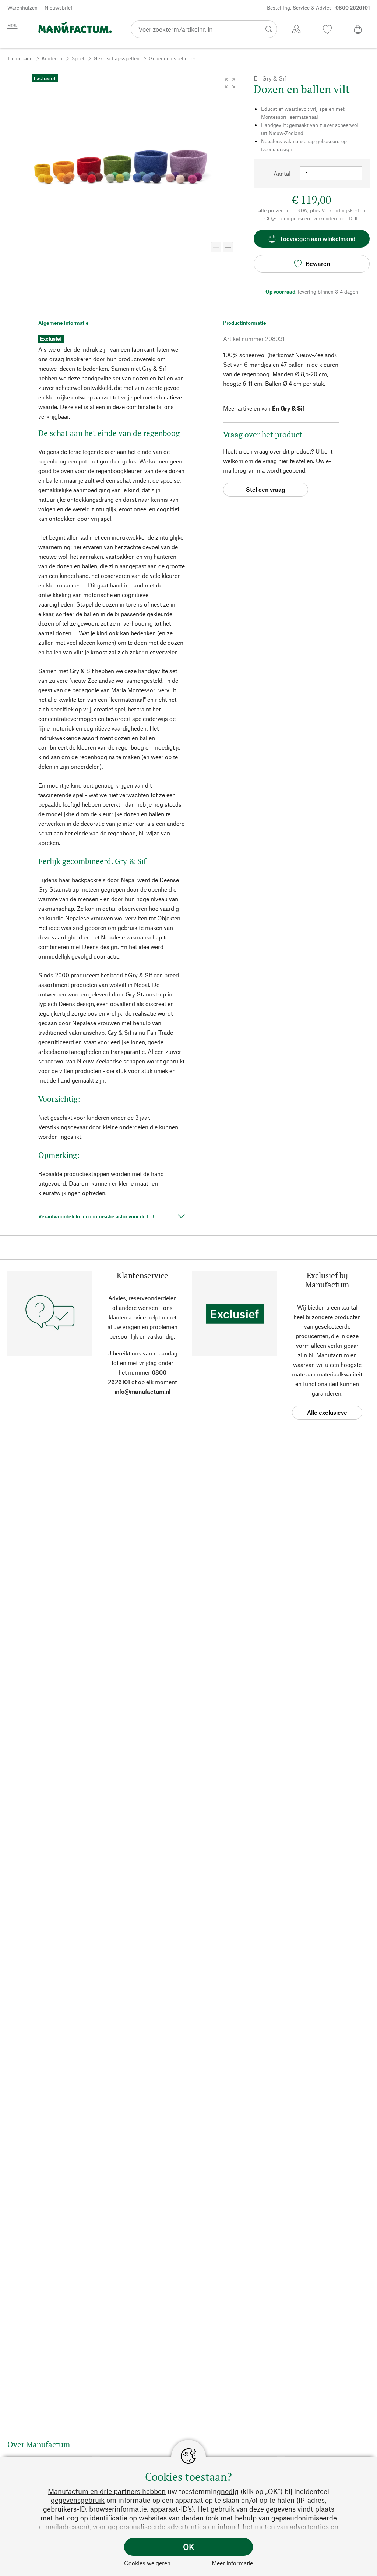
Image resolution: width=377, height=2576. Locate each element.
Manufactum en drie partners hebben (107, 2491)
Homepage (20, 58)
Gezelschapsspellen (117, 58)
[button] (230, 83)
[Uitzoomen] (216, 247)
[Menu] (13, 29)
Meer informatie (232, 2563)
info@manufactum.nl (142, 1391)
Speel (78, 58)
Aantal (282, 173)
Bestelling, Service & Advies (318, 8)
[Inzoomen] (228, 247)
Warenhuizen (22, 8)
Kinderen (52, 58)
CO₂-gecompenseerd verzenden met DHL (312, 218)
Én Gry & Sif (288, 408)
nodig (230, 2491)
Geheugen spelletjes (172, 58)
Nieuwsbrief (59, 8)
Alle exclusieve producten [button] (327, 1414)
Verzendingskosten (343, 210)
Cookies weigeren (147, 2563)
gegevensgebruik (78, 2500)
